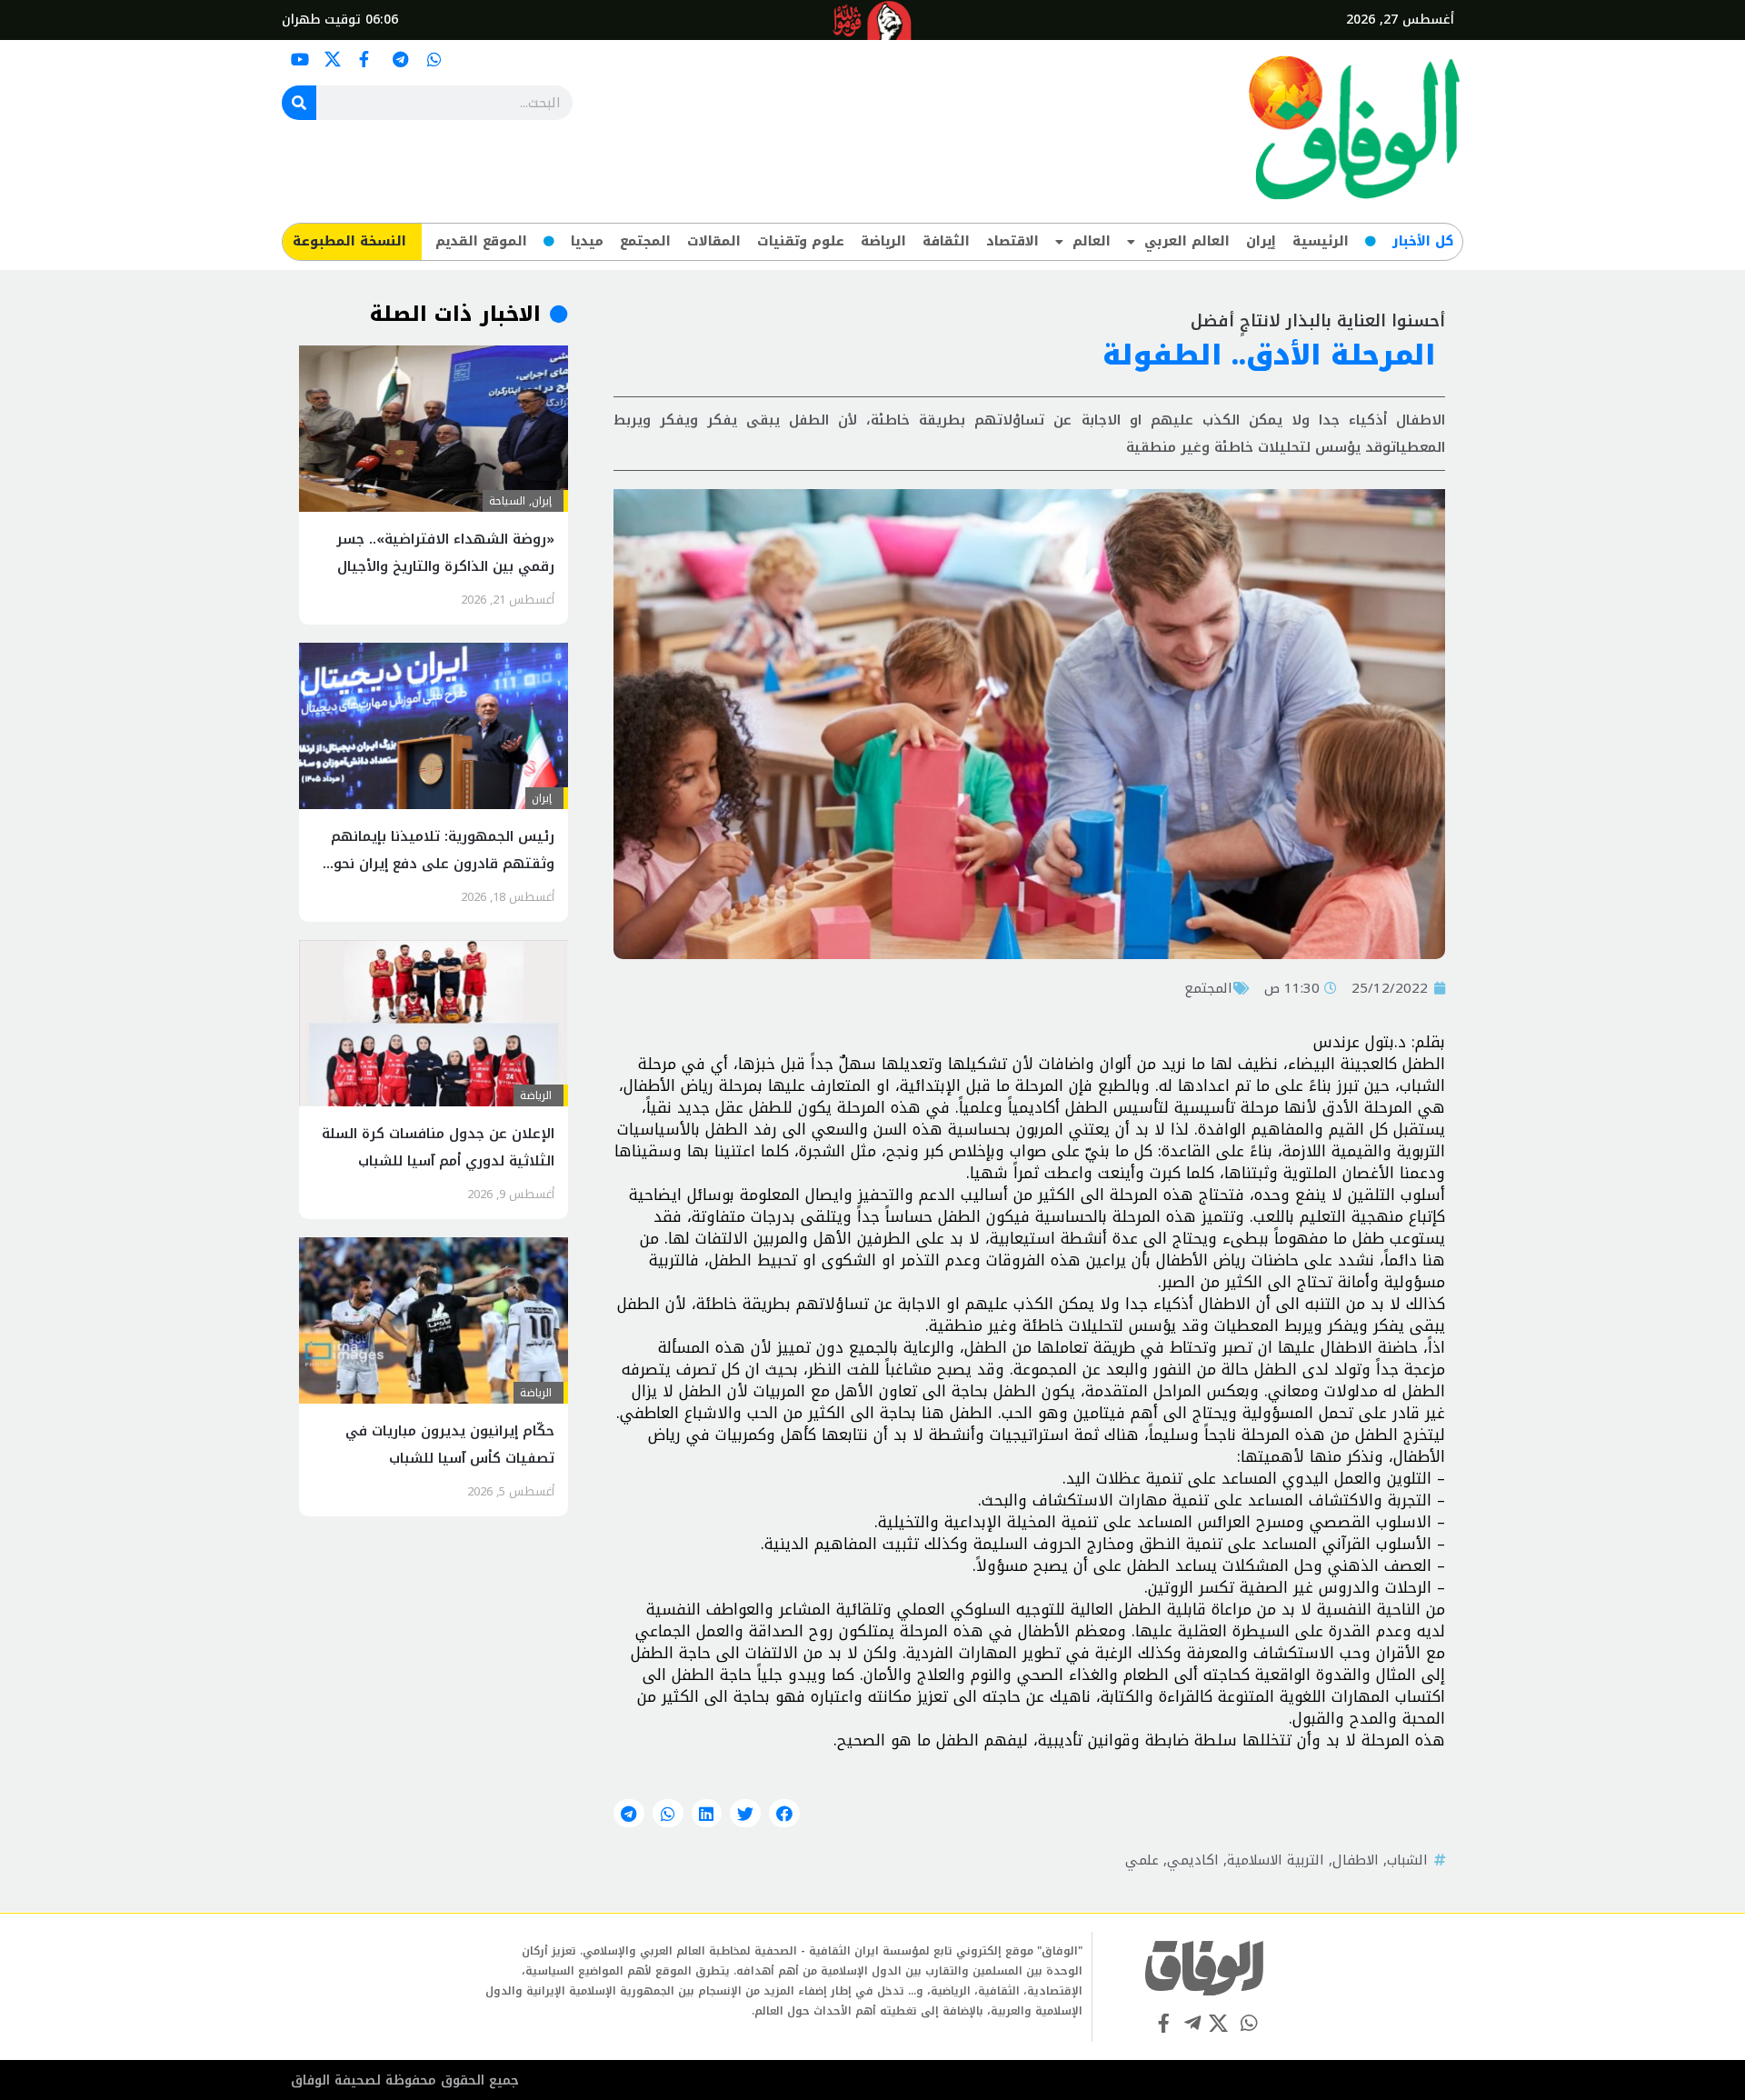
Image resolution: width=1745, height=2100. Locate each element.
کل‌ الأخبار (1423, 241)
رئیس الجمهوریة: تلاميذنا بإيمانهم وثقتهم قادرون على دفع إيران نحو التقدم (443, 864)
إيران (1261, 241)
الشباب (1407, 1860)
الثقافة (946, 241)
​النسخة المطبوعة (349, 241)
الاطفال (1356, 1860)
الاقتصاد (1012, 241)
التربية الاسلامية (1276, 1860)
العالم (1092, 241)
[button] (784, 1814)
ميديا (587, 241)
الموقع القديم (481, 241)
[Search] (299, 103)
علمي (1142, 1860)
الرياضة (883, 241)
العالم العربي (1187, 241)
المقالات (714, 241)
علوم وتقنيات (801, 241)
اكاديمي (1193, 1860)
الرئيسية (1321, 241)
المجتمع (645, 241)
